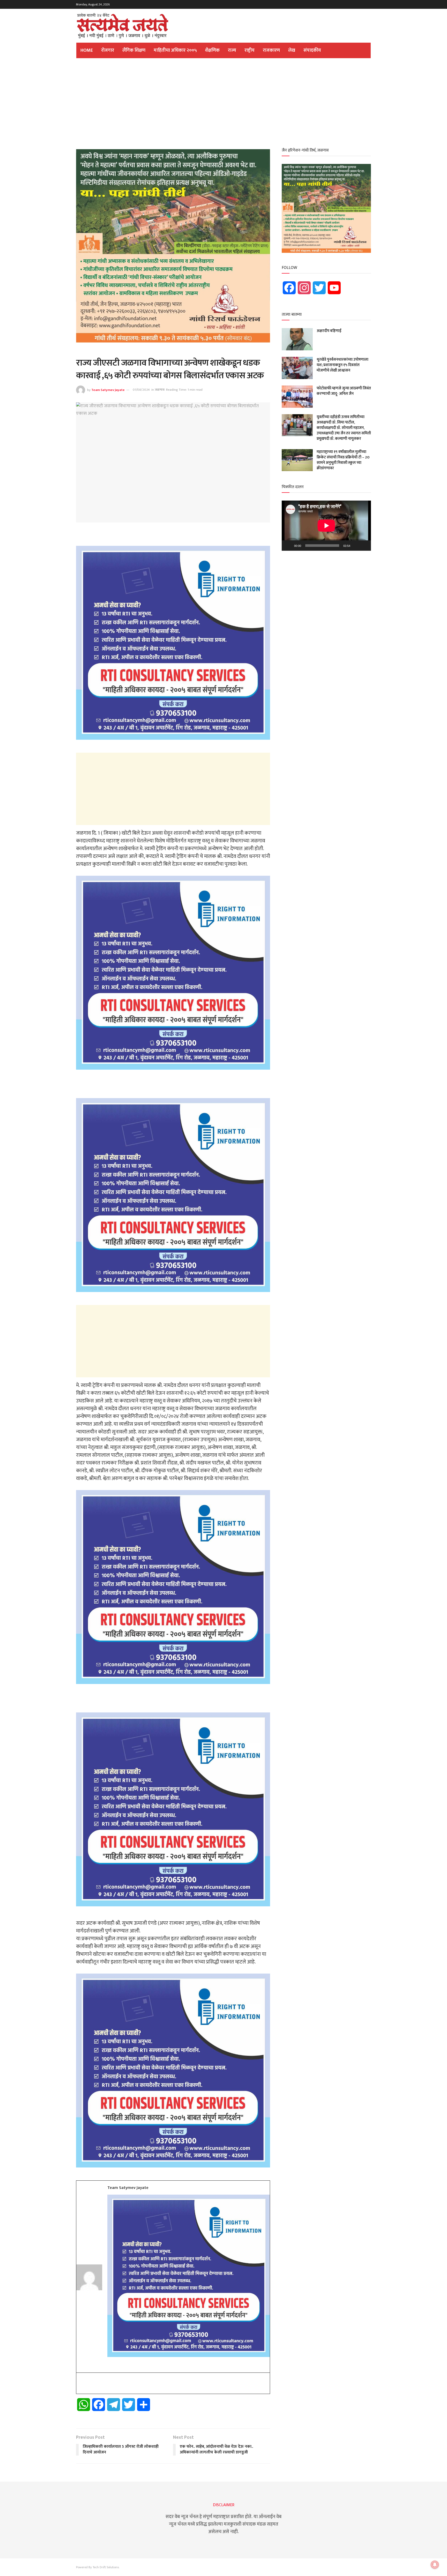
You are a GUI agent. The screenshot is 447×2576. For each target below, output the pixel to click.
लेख (292, 50)
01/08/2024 (141, 390)
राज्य (232, 50)
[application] (326, 526)
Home (87, 50)
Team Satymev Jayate (108, 390)
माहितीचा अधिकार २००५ (175, 50)
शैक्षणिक (212, 50)
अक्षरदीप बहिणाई (329, 331)
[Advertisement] (224, 102)
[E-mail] (80, 2384)
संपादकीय (312, 50)
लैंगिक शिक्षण (134, 50)
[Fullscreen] (364, 546)
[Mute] (356, 546)
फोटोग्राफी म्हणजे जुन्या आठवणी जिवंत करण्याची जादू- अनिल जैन (344, 391)
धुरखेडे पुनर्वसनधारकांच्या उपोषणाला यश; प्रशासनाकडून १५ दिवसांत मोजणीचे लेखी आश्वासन (342, 365)
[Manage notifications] (435, 2565)
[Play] (288, 546)
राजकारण (271, 50)
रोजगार (108, 50)
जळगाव (160, 390)
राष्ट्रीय (249, 50)
